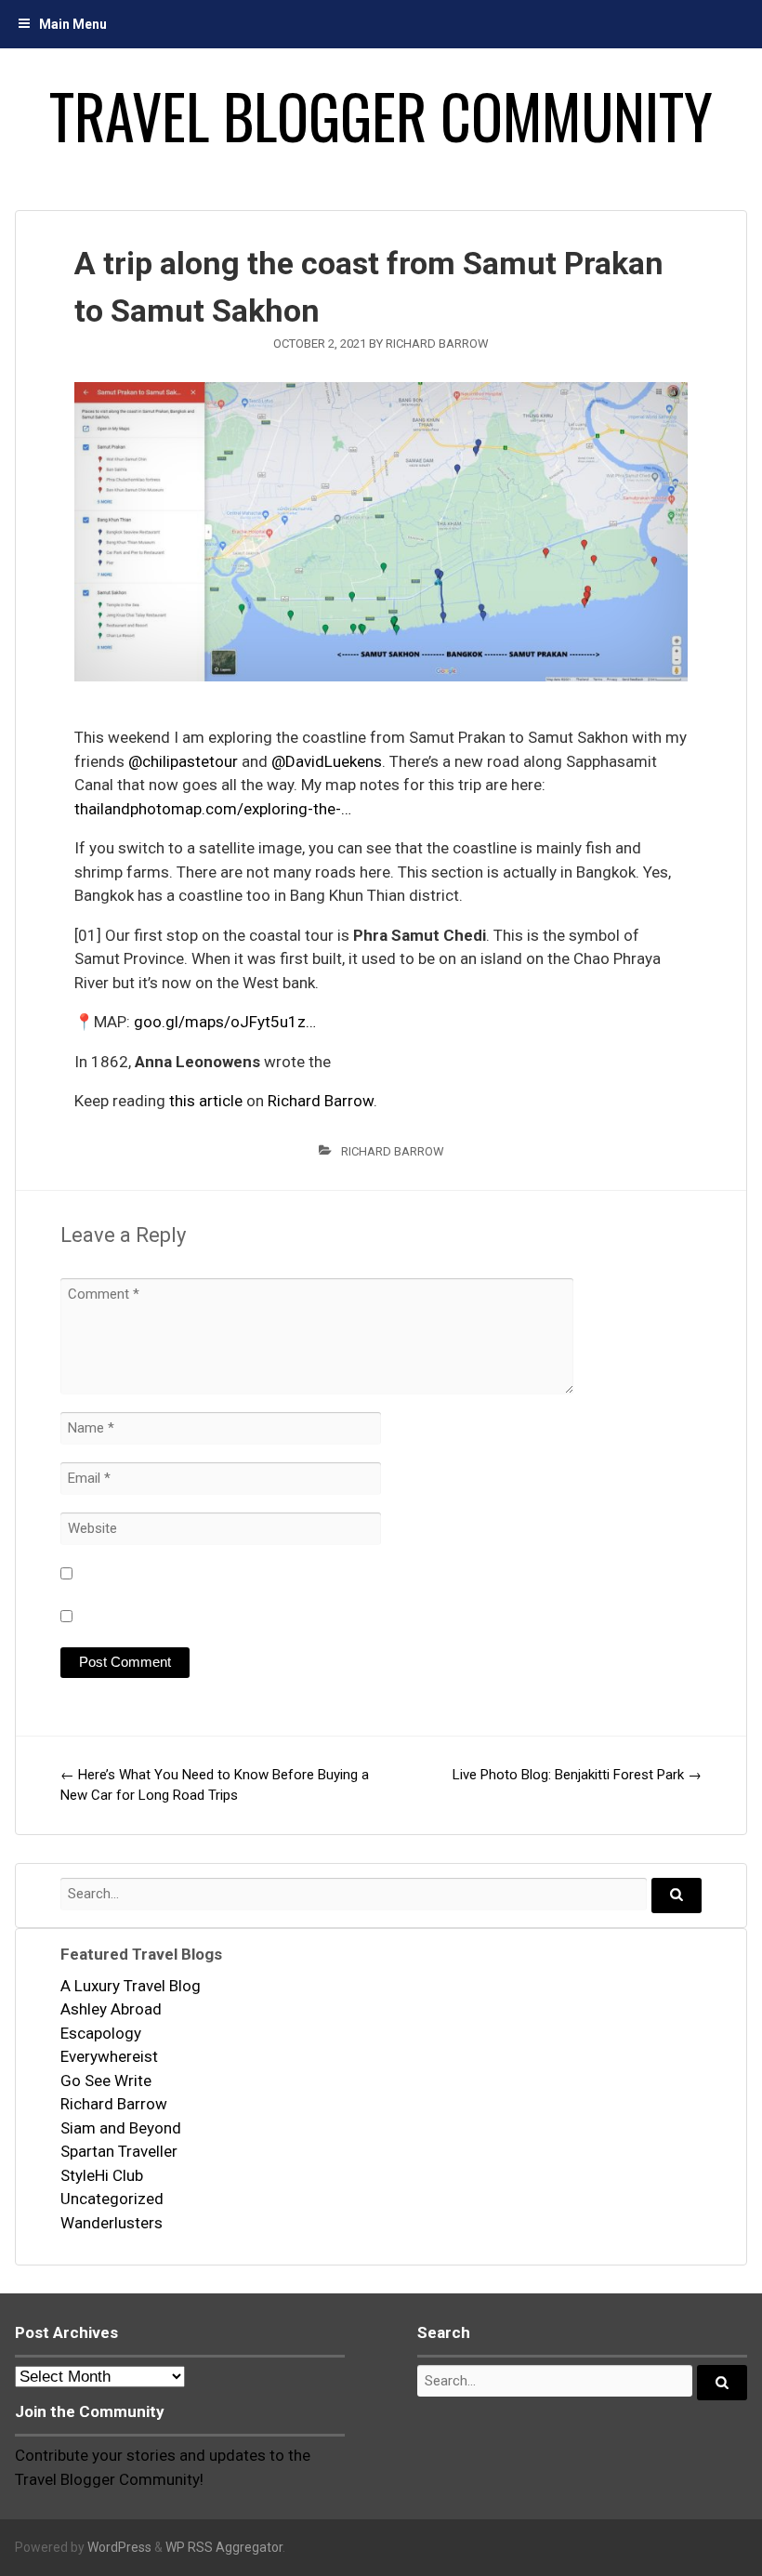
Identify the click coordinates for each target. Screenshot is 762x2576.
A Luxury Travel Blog (131, 1986)
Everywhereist (109, 2056)
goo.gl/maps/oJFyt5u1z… (225, 1022)
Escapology (101, 2033)
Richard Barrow (437, 343)
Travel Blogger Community (381, 115)
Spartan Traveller (119, 2151)
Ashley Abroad (111, 2009)
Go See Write (106, 2081)
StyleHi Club (102, 2175)
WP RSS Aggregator (224, 2547)
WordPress (119, 2547)
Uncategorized (112, 2199)
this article (206, 1101)
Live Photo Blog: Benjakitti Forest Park (577, 1775)
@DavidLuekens (327, 761)
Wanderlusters (112, 2223)
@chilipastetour (183, 761)
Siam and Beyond (121, 2128)
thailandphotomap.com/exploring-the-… (213, 809)
